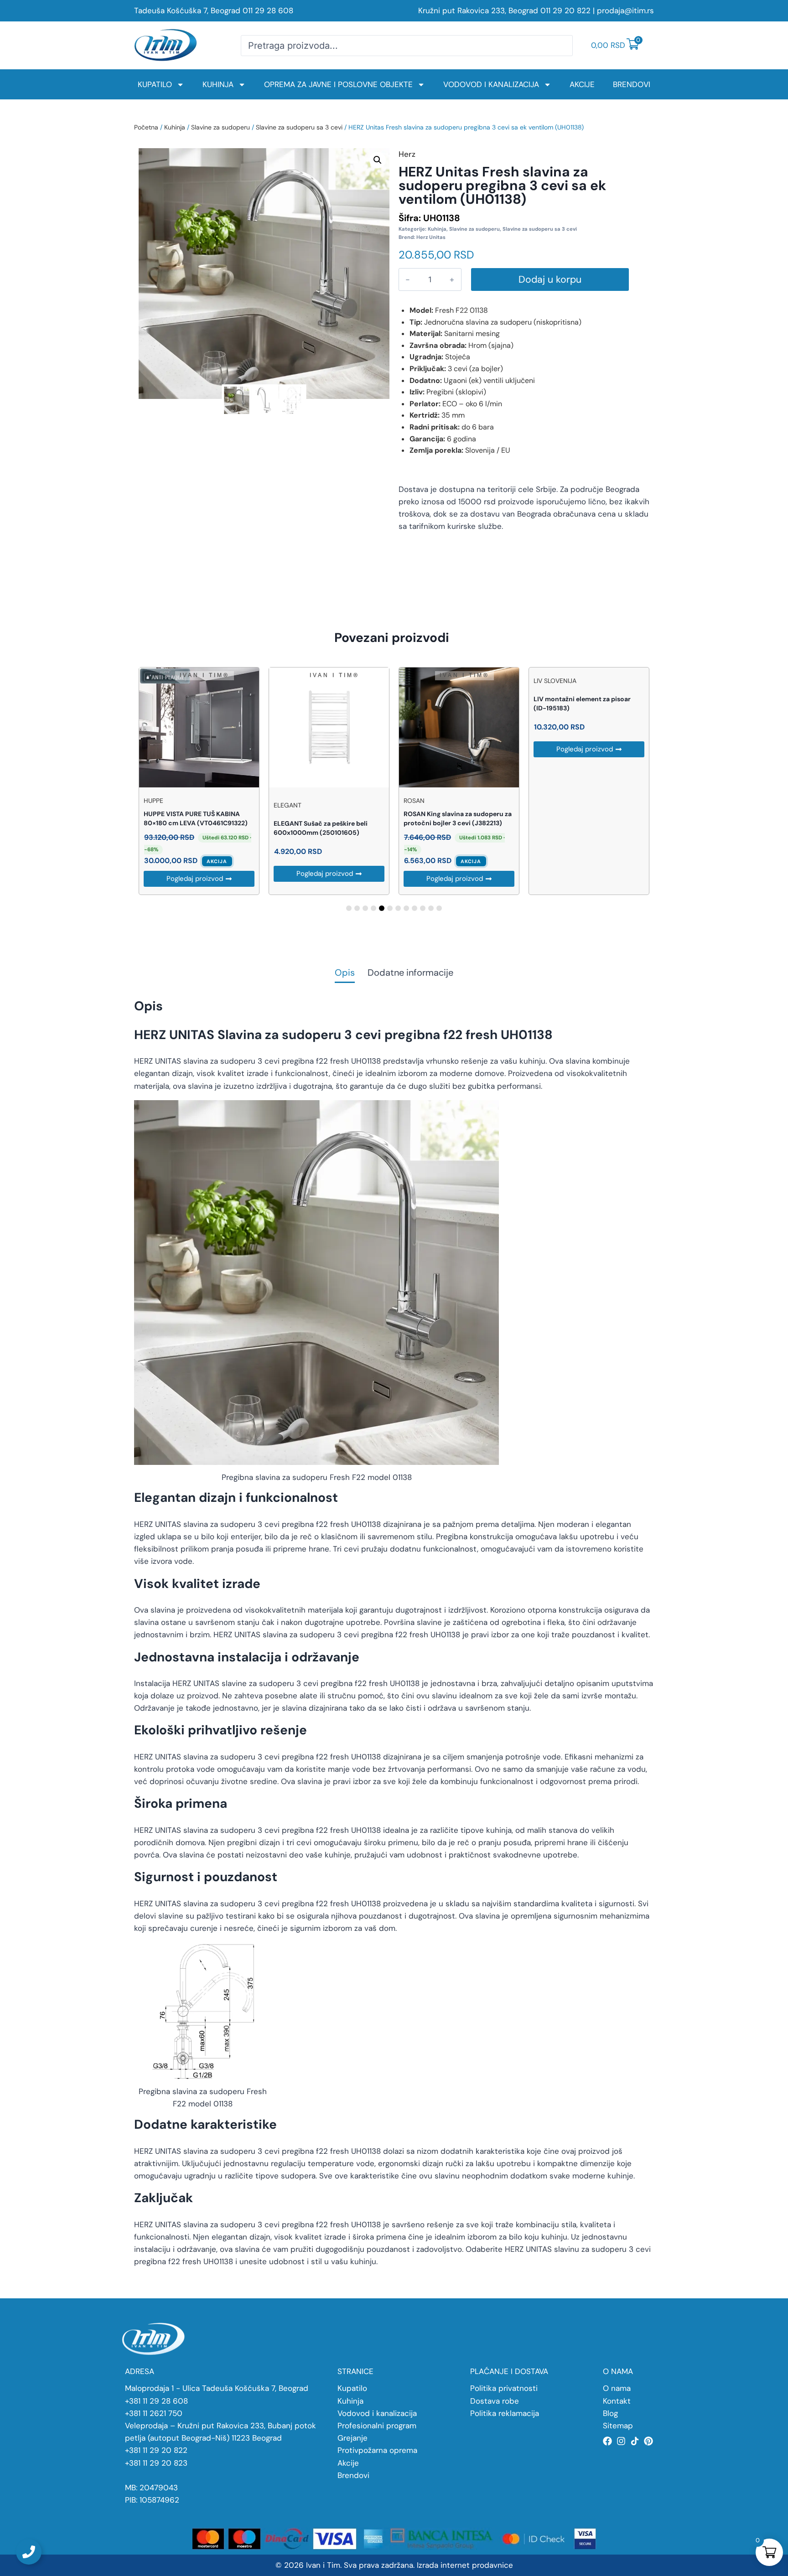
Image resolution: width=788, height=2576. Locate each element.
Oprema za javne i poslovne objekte (338, 84)
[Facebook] (607, 2441)
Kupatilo (155, 84)
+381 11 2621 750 (154, 2413)
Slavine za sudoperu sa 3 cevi (299, 127)
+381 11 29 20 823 (156, 2463)
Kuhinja (218, 84)
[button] (378, 160)
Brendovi (632, 84)
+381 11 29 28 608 (156, 2401)
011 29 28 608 (268, 10)
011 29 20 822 (565, 10)
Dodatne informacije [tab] (410, 973)
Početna (146, 127)
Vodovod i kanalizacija (491, 84)
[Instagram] (621, 2441)
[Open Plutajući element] (29, 2552)
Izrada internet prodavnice (465, 2565)
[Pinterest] (648, 2441)
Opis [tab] (345, 973)
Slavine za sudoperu (220, 127)
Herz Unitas (431, 237)
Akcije (582, 84)
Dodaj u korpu (550, 279)
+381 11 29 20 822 (156, 2450)
